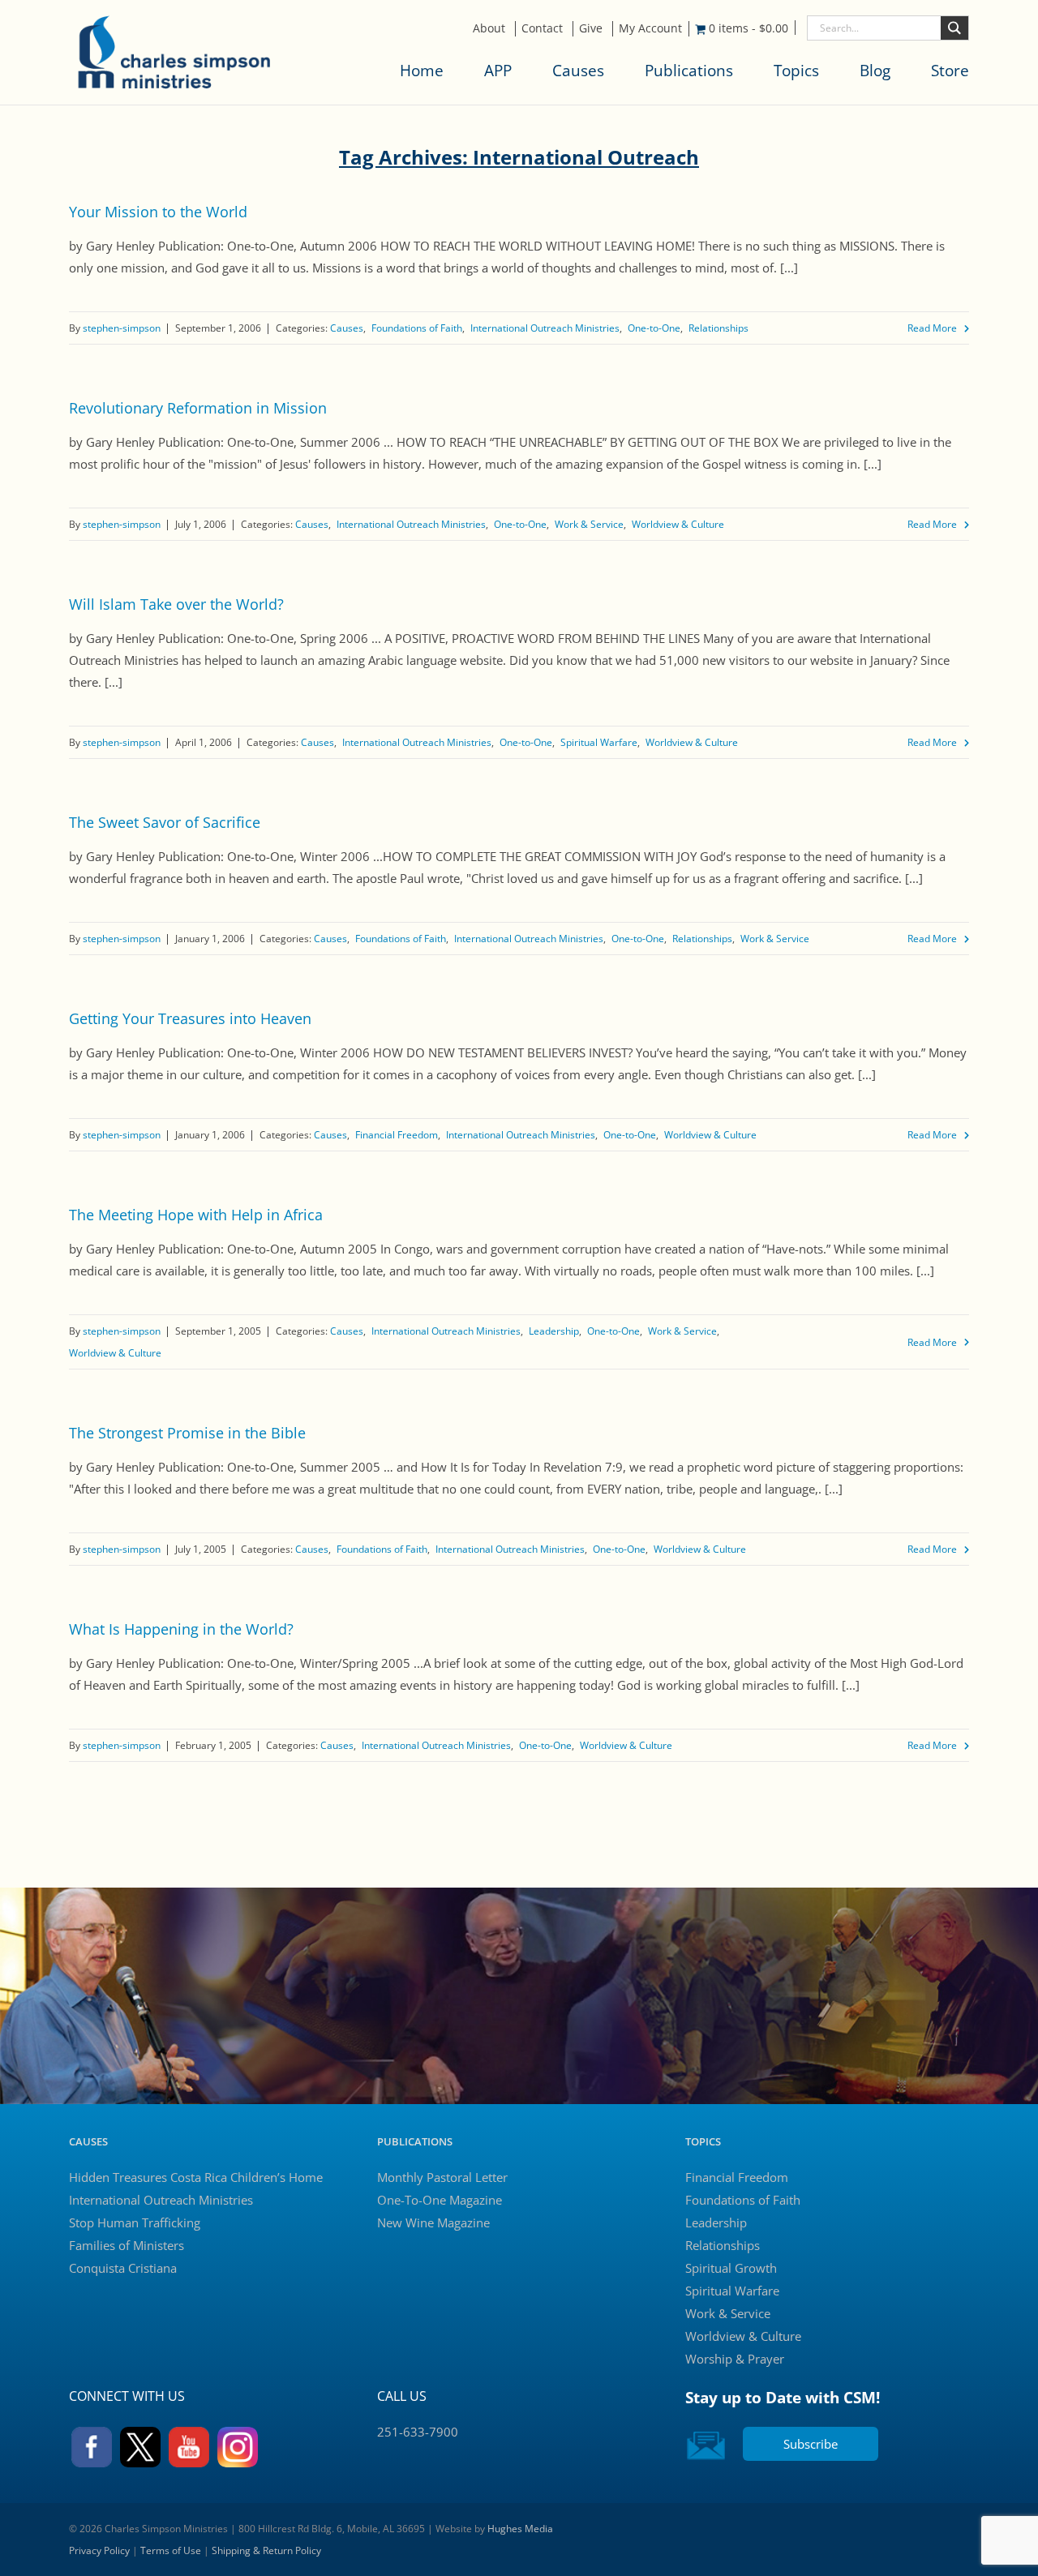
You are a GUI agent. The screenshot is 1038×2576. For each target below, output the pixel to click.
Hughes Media (520, 2529)
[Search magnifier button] (954, 28)
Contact (542, 28)
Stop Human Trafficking (135, 2222)
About (489, 28)
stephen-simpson (122, 328)
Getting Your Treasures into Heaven (190, 1018)
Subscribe (811, 2444)
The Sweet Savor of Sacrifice (165, 822)
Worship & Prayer (735, 2359)
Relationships (718, 328)
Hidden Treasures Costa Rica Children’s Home (196, 2177)
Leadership (554, 1331)
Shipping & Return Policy (266, 2550)
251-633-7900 (418, 2432)
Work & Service (589, 524)
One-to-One (654, 328)
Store (950, 71)
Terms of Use (171, 2550)
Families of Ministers (127, 2245)
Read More (932, 328)
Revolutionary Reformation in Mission (198, 408)
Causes (578, 71)
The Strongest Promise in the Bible (187, 1433)
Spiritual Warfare (599, 742)
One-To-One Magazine (440, 2200)
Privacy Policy (99, 2550)
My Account (650, 28)
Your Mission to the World (158, 212)
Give (591, 28)
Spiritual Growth (731, 2268)
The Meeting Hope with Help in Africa (196, 1215)
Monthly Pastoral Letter (442, 2177)
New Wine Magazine (433, 2222)
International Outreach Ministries (545, 328)
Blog (875, 71)
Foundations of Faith (417, 328)
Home (422, 71)
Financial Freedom (397, 1135)
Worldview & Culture (678, 524)
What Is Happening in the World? (181, 1629)
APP (498, 71)
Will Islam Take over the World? (176, 604)
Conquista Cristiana (123, 2268)
